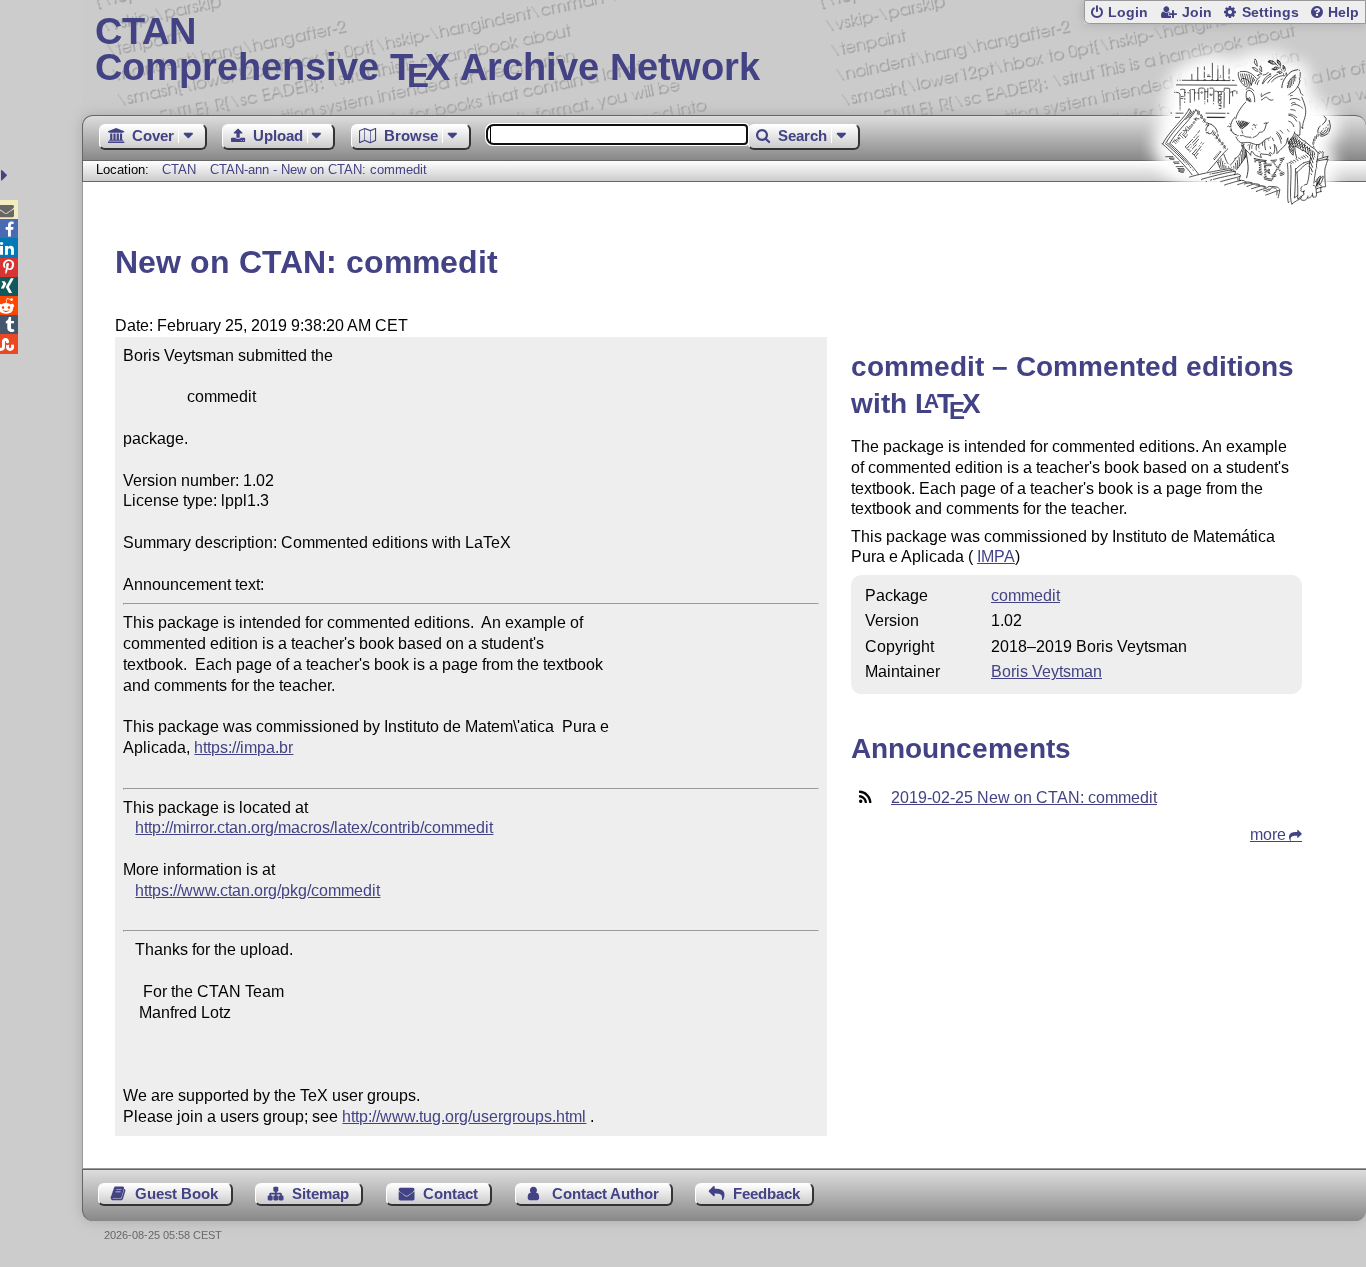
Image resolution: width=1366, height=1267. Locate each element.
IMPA (996, 556)
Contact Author (605, 1193)
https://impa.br (243, 747)
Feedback (766, 1193)
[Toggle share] (6, 175)
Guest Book (176, 1193)
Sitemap (320, 1193)
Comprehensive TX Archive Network (427, 50)
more (1268, 834)
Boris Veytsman (1046, 671)
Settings (1270, 12)
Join (1197, 12)
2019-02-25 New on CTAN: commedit (1024, 797)
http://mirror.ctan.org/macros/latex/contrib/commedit (314, 827)
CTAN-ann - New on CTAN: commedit (318, 169)
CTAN (179, 169)
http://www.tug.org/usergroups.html (464, 1116)
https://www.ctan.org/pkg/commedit (257, 890)
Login (1128, 12)
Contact (450, 1193)
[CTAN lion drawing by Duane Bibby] (1246, 242)
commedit (1025, 595)
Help (1343, 12)
